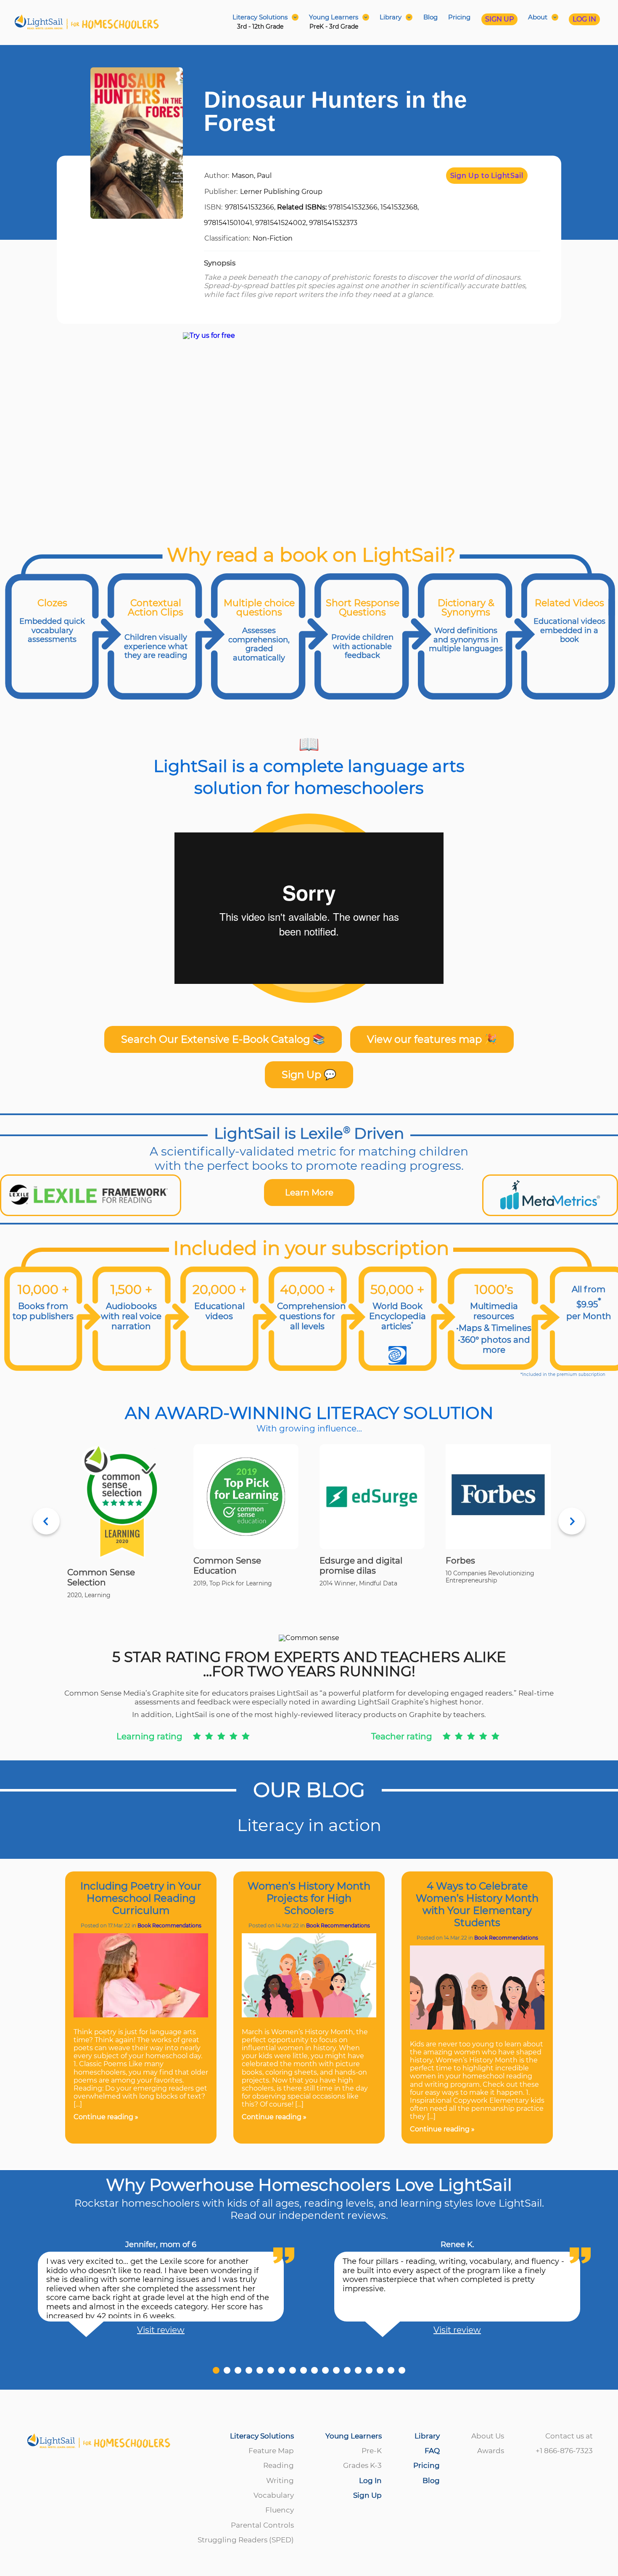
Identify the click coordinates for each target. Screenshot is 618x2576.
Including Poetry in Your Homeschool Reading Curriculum (141, 1898)
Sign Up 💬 (309, 1075)
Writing (280, 2481)
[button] (216, 2370)
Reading (279, 2465)
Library (427, 2436)
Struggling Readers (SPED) (246, 2540)
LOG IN (584, 19)
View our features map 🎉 (432, 1039)
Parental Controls (262, 2525)
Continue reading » (106, 2117)
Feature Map (271, 2451)
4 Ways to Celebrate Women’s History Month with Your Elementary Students (477, 1904)
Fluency (280, 2510)
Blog (430, 17)
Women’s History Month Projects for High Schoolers (309, 1898)
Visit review (161, 2330)
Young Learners (354, 2436)
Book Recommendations (169, 1925)
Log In (370, 2481)
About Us (488, 2436)
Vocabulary (274, 2495)
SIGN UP (499, 19)
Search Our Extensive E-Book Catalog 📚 (223, 1039)
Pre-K (372, 2451)
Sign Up (367, 2495)
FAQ (432, 2451)
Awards (491, 2451)
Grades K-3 (362, 2465)
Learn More (309, 1193)
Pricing (459, 17)
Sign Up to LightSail (487, 176)
